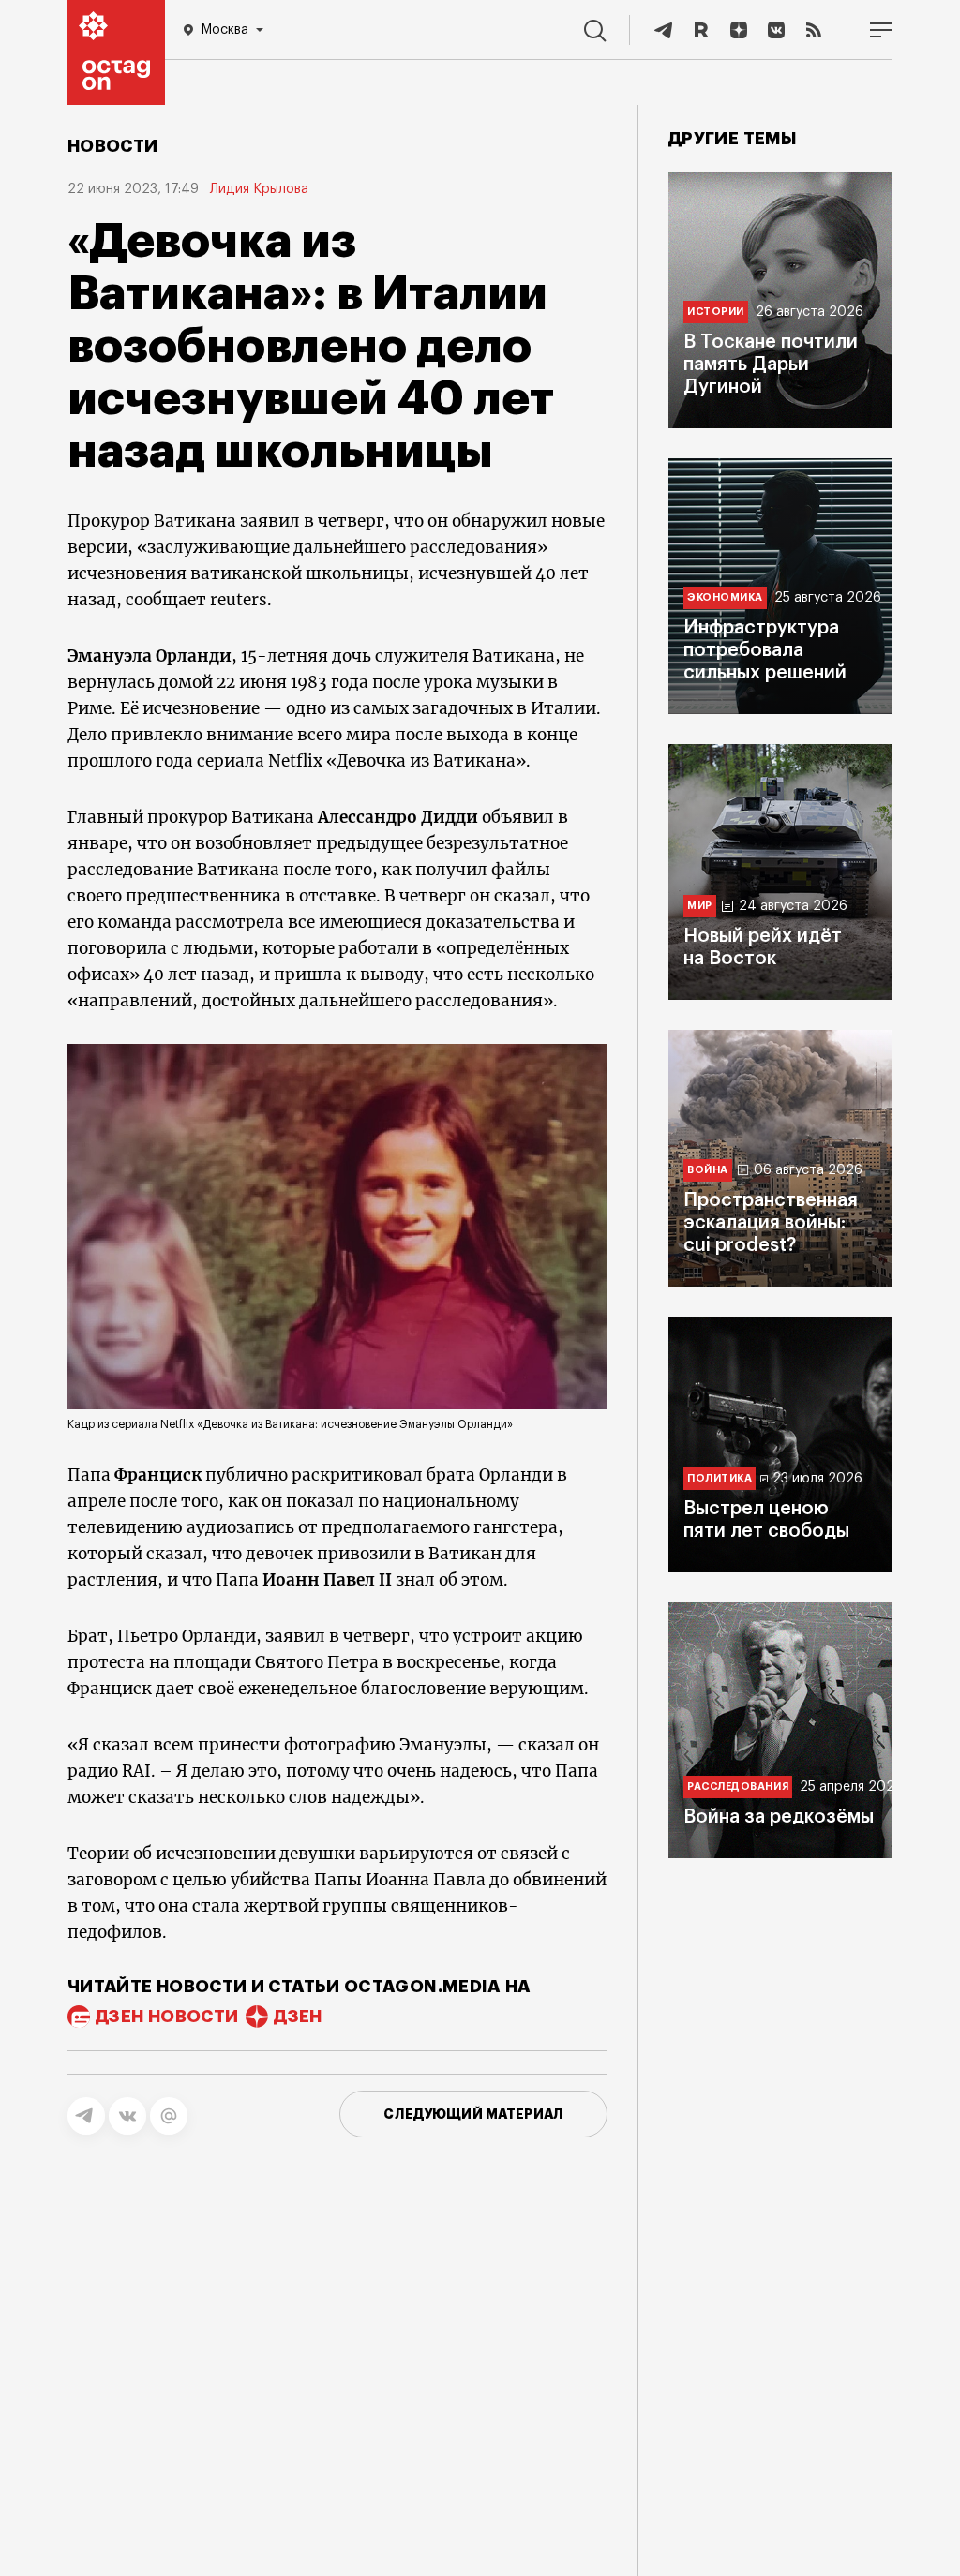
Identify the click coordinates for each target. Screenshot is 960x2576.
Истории (716, 312)
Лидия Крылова (259, 189)
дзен (298, 2017)
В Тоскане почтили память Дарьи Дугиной (771, 365)
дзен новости (167, 2017)
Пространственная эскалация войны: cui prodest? (771, 1223)
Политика (720, 1478)
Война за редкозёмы (779, 1817)
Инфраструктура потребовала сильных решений (765, 650)
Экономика (725, 597)
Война (708, 1170)
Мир (700, 906)
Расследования (738, 1787)
